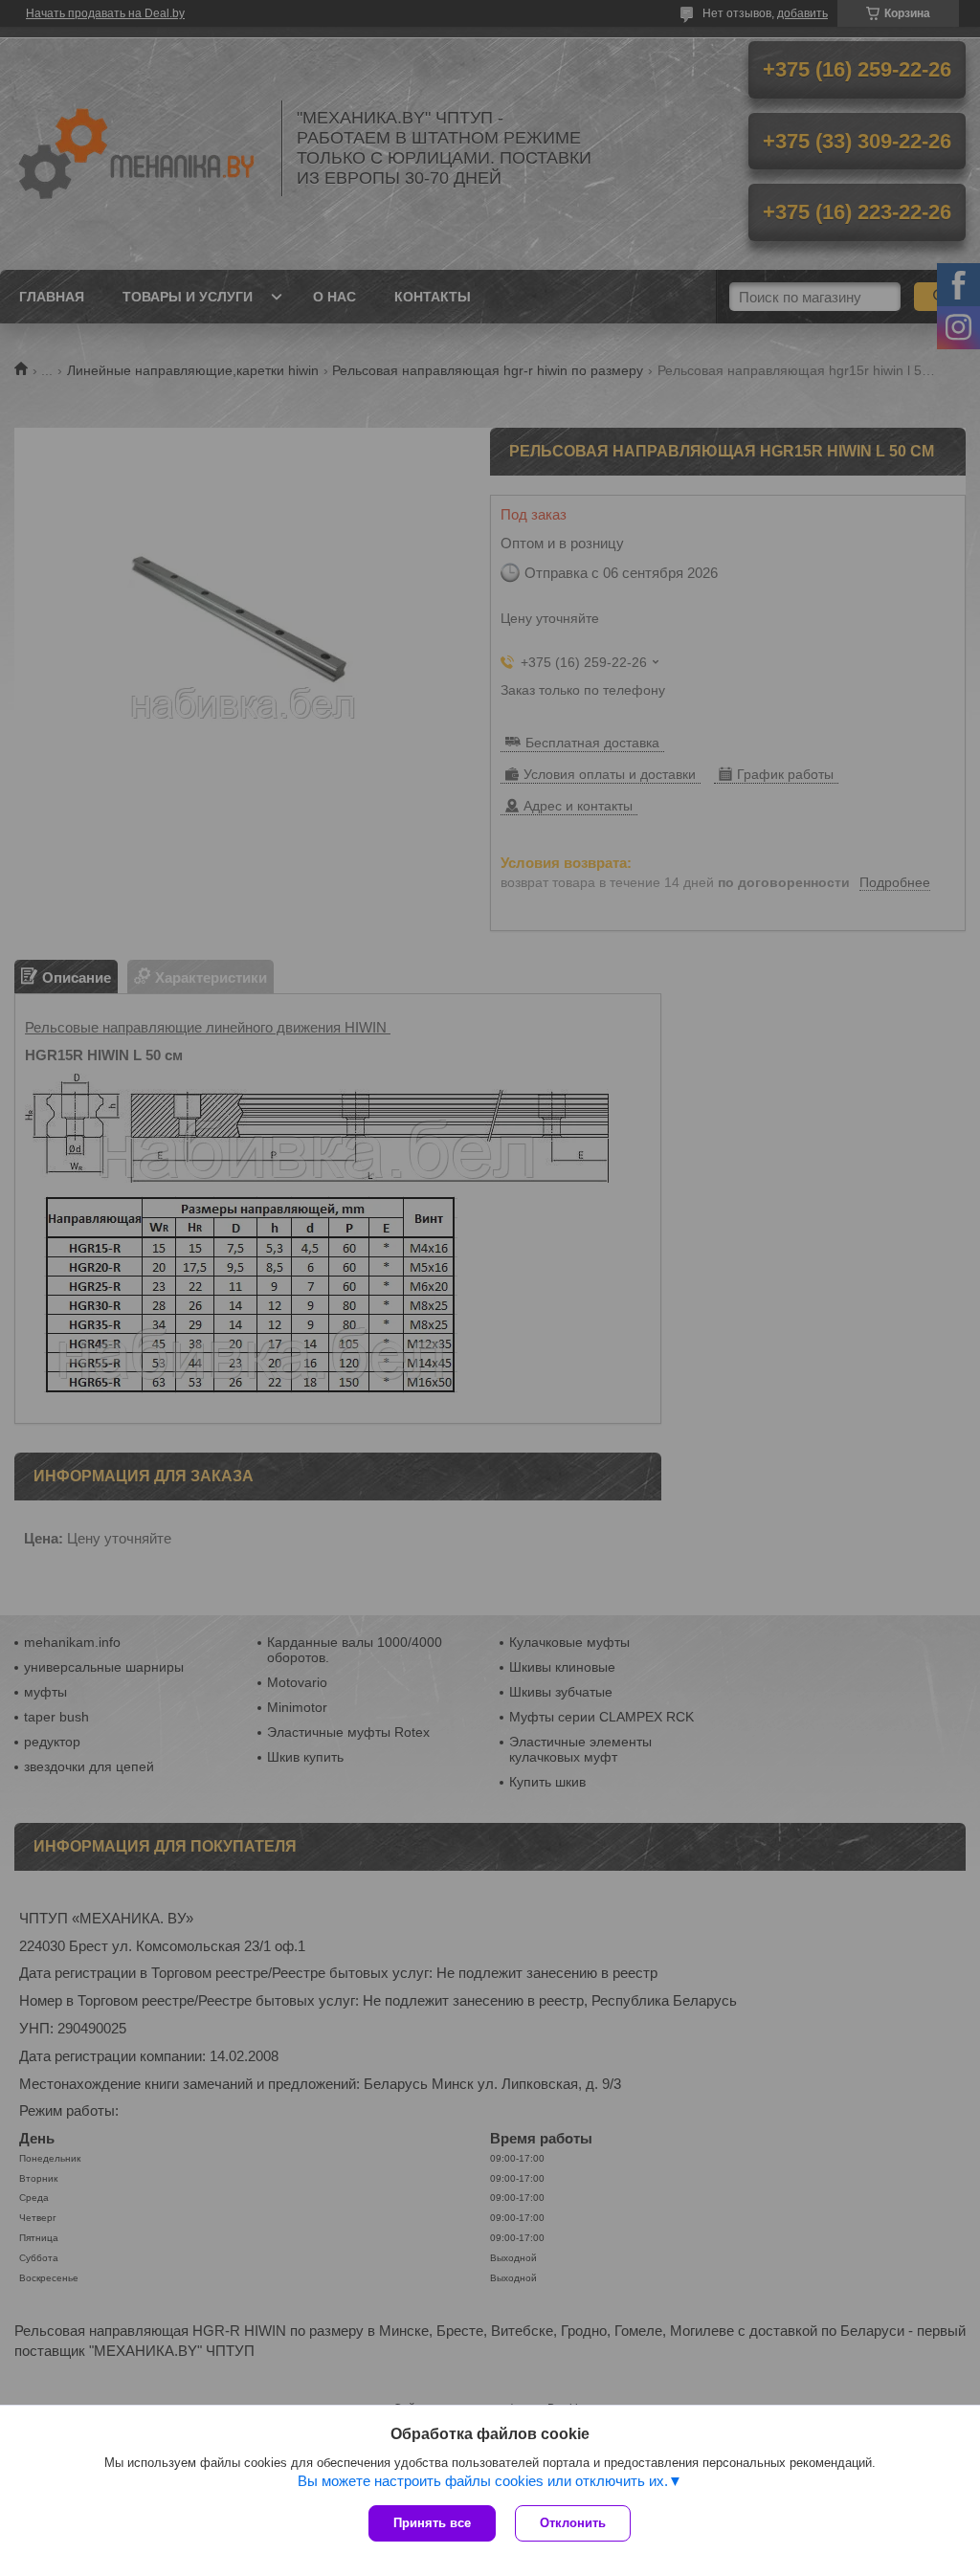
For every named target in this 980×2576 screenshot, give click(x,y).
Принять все (432, 2523)
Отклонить (573, 2523)
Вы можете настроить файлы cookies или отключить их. (483, 2481)
